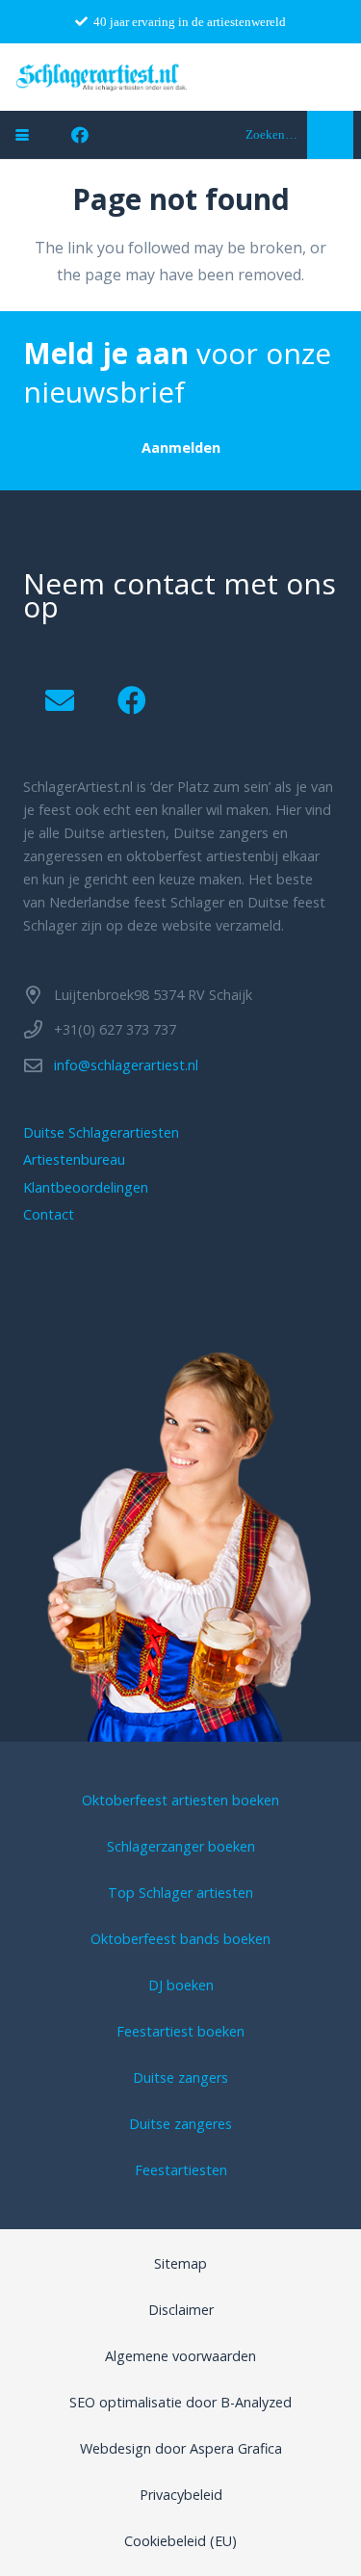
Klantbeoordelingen (86, 1187)
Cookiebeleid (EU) (180, 2541)
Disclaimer (181, 2310)
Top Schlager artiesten (180, 1893)
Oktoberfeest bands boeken (180, 1939)
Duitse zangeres (180, 2124)
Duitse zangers (180, 2077)
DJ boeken (181, 1985)
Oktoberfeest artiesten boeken (180, 1800)
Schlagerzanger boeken (181, 1846)
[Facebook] (80, 135)
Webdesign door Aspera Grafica (181, 2448)
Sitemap (180, 2263)
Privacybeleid (181, 2495)
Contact (49, 1214)
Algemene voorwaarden (180, 2356)
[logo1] (102, 77)
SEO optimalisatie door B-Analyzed (180, 2402)
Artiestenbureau (74, 1159)
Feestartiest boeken (180, 2031)
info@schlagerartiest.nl (126, 1065)
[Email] (59, 701)
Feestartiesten (181, 2170)
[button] (22, 135)
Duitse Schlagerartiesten (101, 1132)
